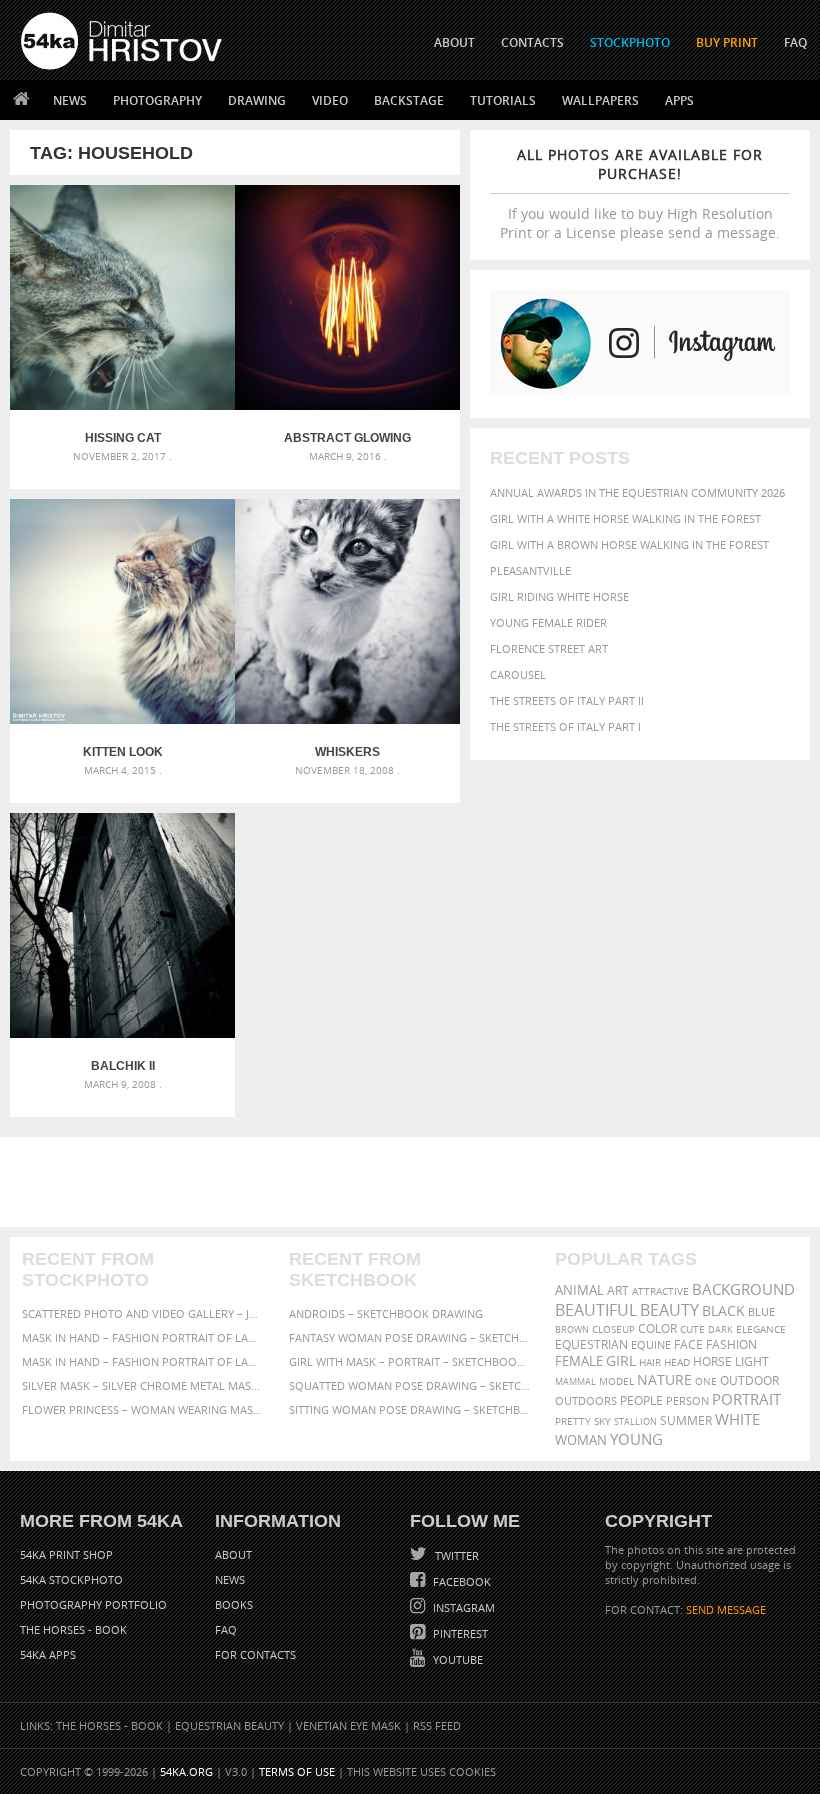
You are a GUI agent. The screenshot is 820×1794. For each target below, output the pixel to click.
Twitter (455, 1555)
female (579, 1361)
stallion (635, 1421)
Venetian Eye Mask (348, 1725)
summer (686, 1420)
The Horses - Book (73, 1629)
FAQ (795, 42)
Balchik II (123, 1066)
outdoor (749, 1380)
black (723, 1310)
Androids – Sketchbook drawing (386, 1313)
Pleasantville (530, 570)
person (687, 1400)
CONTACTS (532, 42)
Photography (157, 100)
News (70, 100)
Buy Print (727, 42)
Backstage (409, 100)
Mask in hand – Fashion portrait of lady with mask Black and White (143, 1337)
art (618, 1290)
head (677, 1362)
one (706, 1381)
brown (572, 1329)
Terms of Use (297, 1771)
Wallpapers (600, 100)
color (657, 1328)
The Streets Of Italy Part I (565, 726)
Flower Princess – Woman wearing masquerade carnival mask (143, 1409)
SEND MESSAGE (726, 1609)
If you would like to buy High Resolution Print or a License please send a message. (640, 193)
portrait (746, 1399)
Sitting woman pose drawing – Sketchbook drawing (410, 1409)
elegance (761, 1329)
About (233, 1554)
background (743, 1289)
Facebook (460, 1581)
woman (581, 1440)
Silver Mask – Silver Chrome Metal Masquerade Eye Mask (143, 1385)
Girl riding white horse (559, 596)
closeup (613, 1329)
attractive (660, 1291)
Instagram (462, 1607)
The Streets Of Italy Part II (567, 700)
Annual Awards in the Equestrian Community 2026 (637, 492)
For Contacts (255, 1654)
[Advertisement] (414, 1182)
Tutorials (503, 100)
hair (650, 1362)
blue (761, 1311)
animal (579, 1290)
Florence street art (549, 648)
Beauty (669, 1310)
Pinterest (459, 1633)
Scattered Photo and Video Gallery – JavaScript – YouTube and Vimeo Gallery (143, 1313)
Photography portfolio (93, 1604)
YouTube (456, 1659)
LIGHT (752, 1361)
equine (651, 1344)
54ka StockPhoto (71, 1579)
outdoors (586, 1401)
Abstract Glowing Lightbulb (347, 438)
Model (616, 1381)
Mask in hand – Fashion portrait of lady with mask (143, 1361)
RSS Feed (437, 1725)
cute (692, 1329)
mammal (575, 1381)
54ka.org (186, 1771)
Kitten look (123, 752)
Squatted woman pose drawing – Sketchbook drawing (410, 1385)
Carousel (518, 674)
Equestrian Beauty (229, 1725)
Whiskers (347, 752)
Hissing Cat (123, 438)
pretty (573, 1421)
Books (234, 1604)
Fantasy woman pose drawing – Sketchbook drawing (410, 1337)
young (636, 1439)
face (688, 1344)
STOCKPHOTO (630, 42)
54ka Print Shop (66, 1554)
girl (621, 1361)
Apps (679, 100)
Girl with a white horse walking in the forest (625, 518)
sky (602, 1421)
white (737, 1419)
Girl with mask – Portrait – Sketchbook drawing (410, 1361)
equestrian (591, 1344)
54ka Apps (48, 1654)
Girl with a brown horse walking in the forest (629, 544)
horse (712, 1361)
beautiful (596, 1310)
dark (720, 1329)
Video (330, 100)
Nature (664, 1379)
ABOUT (454, 42)
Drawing (257, 100)
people (641, 1400)
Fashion (731, 1344)
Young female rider (548, 622)
